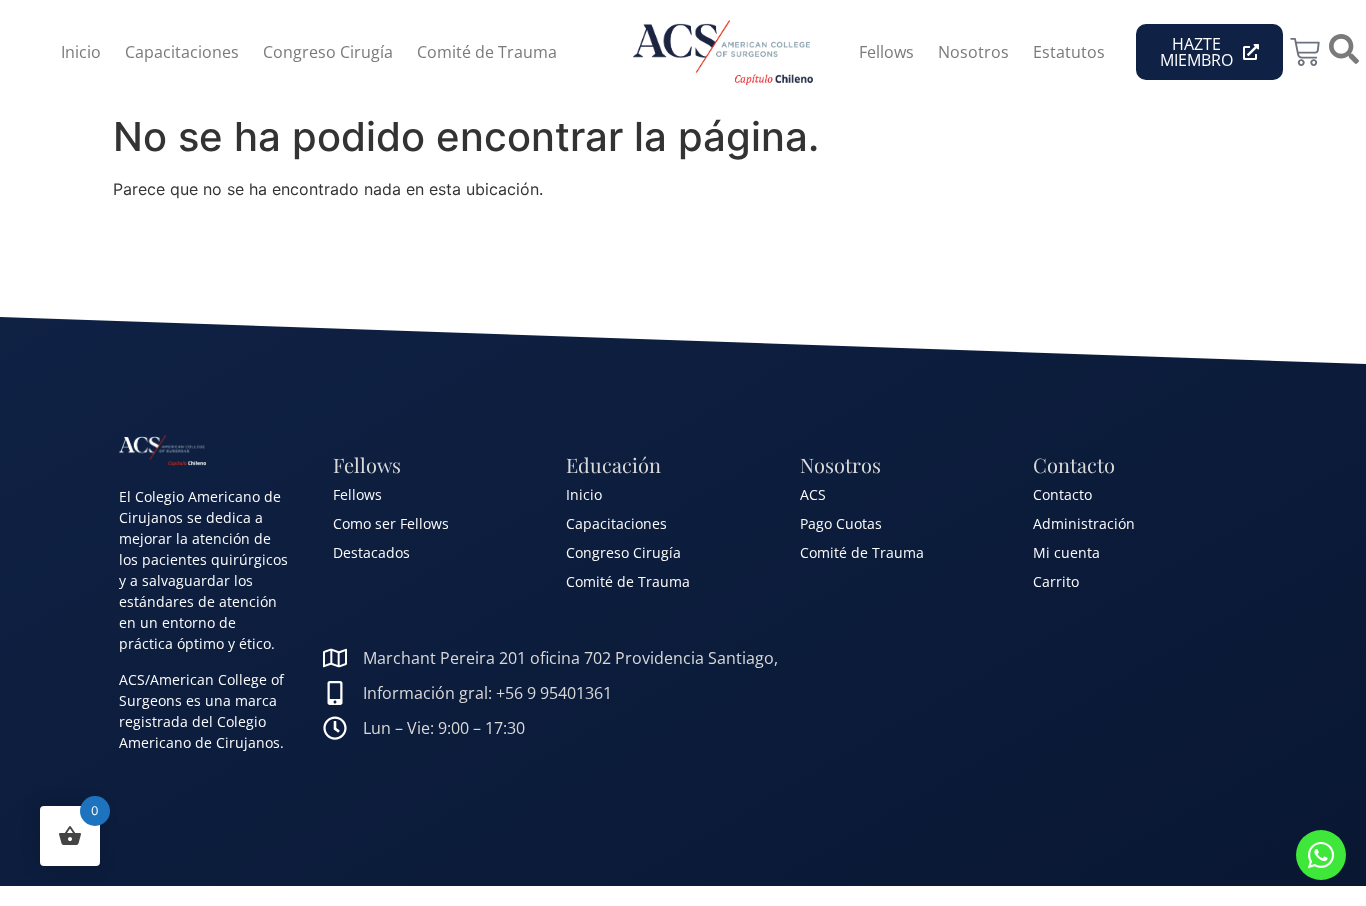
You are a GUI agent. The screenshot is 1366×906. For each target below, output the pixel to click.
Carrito (1056, 581)
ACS (813, 494)
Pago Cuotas (841, 523)
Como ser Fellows (391, 523)
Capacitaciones (182, 52)
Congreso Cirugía (328, 52)
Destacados (371, 552)
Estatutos (1069, 52)
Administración (1084, 523)
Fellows (886, 52)
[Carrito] (1305, 52)
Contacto (1062, 494)
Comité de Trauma (487, 52)
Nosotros (973, 52)
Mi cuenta (1066, 552)
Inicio (81, 52)
